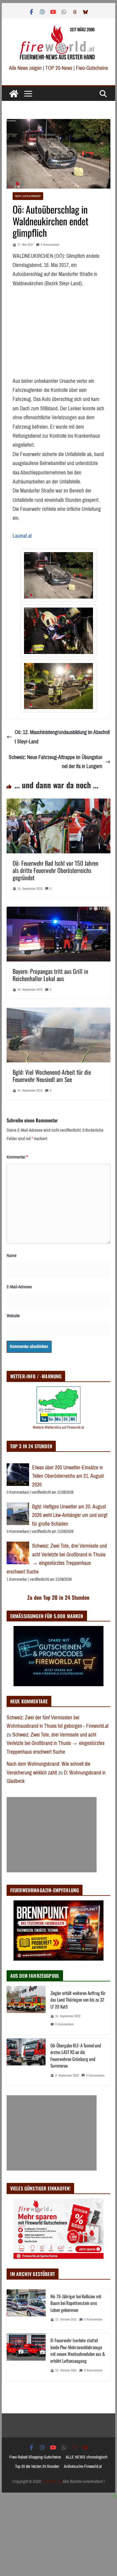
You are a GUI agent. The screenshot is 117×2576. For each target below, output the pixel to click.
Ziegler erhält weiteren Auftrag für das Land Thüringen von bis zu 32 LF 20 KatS (78, 2000)
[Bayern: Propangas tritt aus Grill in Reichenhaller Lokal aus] (58, 911)
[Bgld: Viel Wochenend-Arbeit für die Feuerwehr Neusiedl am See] (58, 1012)
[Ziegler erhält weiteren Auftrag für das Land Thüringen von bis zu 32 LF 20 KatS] (26, 2010)
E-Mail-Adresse (19, 1287)
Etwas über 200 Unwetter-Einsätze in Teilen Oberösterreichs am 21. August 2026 (68, 1476)
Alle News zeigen (25, 68)
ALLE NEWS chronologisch (87, 2457)
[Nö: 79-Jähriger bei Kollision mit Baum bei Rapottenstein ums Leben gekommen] (26, 2310)
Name (12, 1255)
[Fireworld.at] (14, 94)
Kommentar (17, 1157)
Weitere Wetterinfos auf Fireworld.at (58, 1427)
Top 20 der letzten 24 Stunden (37, 2467)
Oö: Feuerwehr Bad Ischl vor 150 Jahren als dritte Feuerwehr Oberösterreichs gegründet (55, 870)
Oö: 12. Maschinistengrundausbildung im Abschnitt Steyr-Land (62, 737)
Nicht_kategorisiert (28, 196)
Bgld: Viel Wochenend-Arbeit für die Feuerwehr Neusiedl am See (52, 1076)
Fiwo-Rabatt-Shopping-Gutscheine (35, 2457)
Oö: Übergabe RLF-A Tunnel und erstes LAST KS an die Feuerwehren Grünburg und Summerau (76, 2055)
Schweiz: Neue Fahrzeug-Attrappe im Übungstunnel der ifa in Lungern (55, 762)
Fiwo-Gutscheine (92, 68)
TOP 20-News (59, 68)
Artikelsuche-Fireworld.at (83, 2467)
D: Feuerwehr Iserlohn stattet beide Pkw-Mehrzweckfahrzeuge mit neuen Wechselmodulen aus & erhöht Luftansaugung (78, 2350)
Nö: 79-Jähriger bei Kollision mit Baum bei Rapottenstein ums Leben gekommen (76, 2303)
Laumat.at (22, 536)
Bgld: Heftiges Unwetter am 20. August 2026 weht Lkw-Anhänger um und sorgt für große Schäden (70, 1515)
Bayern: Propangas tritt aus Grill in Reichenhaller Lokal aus (50, 975)
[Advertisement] (52, 1835)
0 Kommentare (50, 245)
